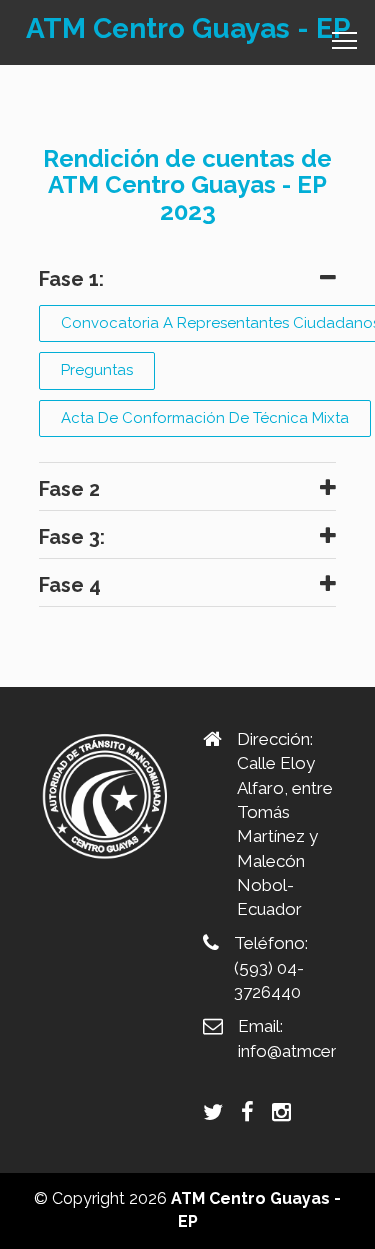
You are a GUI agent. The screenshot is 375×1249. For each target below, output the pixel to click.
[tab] (187, 279)
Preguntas (97, 370)
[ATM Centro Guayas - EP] (105, 792)
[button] (187, 279)
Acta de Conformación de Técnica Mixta (205, 418)
